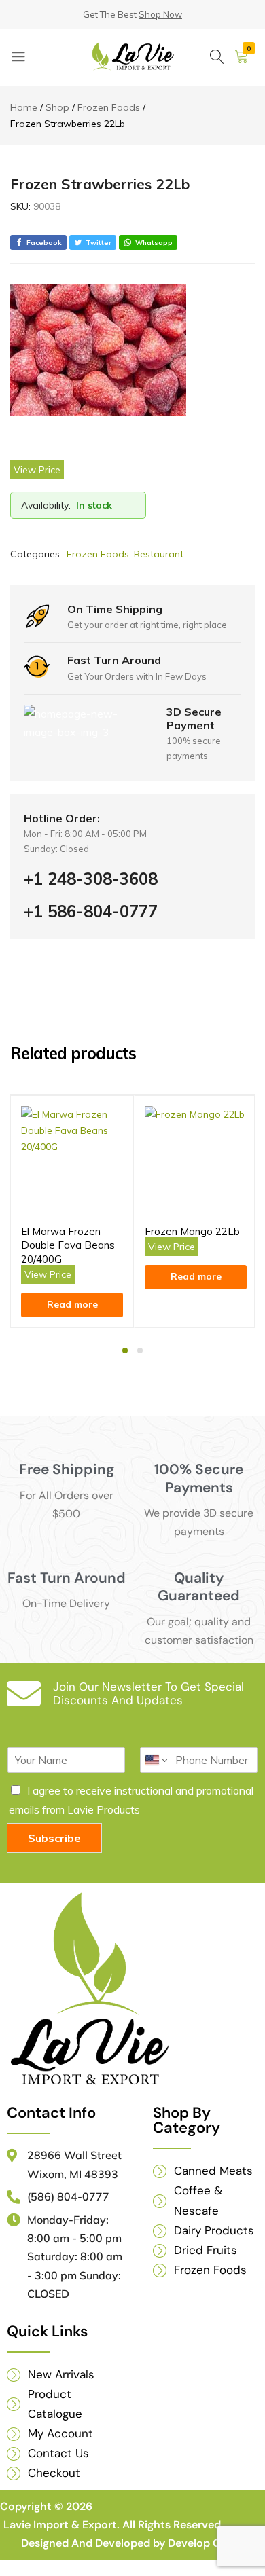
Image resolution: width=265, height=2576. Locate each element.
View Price (37, 470)
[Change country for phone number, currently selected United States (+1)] (155, 1760)
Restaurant (159, 554)
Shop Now (160, 14)
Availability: (46, 505)
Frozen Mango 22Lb (192, 1231)
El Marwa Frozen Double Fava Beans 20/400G (68, 1245)
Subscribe (54, 1838)
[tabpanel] (72, 1212)
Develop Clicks (206, 2543)
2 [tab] (140, 1350)
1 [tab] (125, 1350)
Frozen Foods (98, 554)
